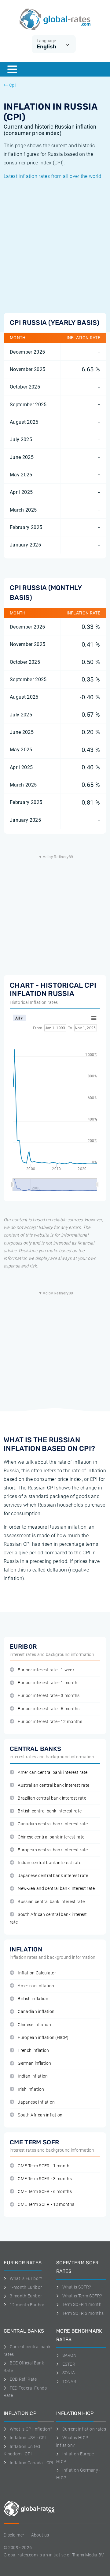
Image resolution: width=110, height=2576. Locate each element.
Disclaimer (14, 2535)
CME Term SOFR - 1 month (44, 2166)
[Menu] (12, 69)
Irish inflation (31, 2089)
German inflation (34, 2063)
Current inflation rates (84, 2429)
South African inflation (40, 2115)
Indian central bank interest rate (50, 1863)
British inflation (33, 1999)
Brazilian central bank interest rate (52, 1798)
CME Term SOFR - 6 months (45, 2192)
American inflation (36, 1986)
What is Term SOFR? (82, 2296)
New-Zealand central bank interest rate (56, 1889)
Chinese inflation (34, 2025)
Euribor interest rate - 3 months (49, 1696)
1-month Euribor (26, 2287)
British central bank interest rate (50, 1811)
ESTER (69, 2364)
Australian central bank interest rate (53, 1785)
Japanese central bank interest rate (53, 1876)
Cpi (12, 85)
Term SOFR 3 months (83, 2313)
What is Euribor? (26, 2278)
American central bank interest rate (53, 1772)
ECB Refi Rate (23, 2379)
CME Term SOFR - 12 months (46, 2204)
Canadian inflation (36, 2012)
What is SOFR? (77, 2287)
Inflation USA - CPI (28, 2438)
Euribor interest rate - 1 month (48, 1683)
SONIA (69, 2373)
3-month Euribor (26, 2296)
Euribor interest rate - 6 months (49, 1709)
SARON (69, 2355)
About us (40, 2535)
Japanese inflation (36, 2102)
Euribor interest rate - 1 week (46, 1670)
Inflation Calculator (37, 1973)
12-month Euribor (27, 2305)
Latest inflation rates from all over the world (53, 176)
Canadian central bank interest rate (53, 1824)
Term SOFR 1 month (82, 2304)
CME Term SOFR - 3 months (45, 2179)
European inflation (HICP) (43, 2038)
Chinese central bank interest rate (51, 1837)
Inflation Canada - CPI (32, 2463)
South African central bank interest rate (48, 1918)
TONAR (69, 2382)
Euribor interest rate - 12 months (50, 1722)
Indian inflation (33, 2076)
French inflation (33, 2050)
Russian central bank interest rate (51, 1902)
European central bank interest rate (53, 1850)
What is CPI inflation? (31, 2429)
